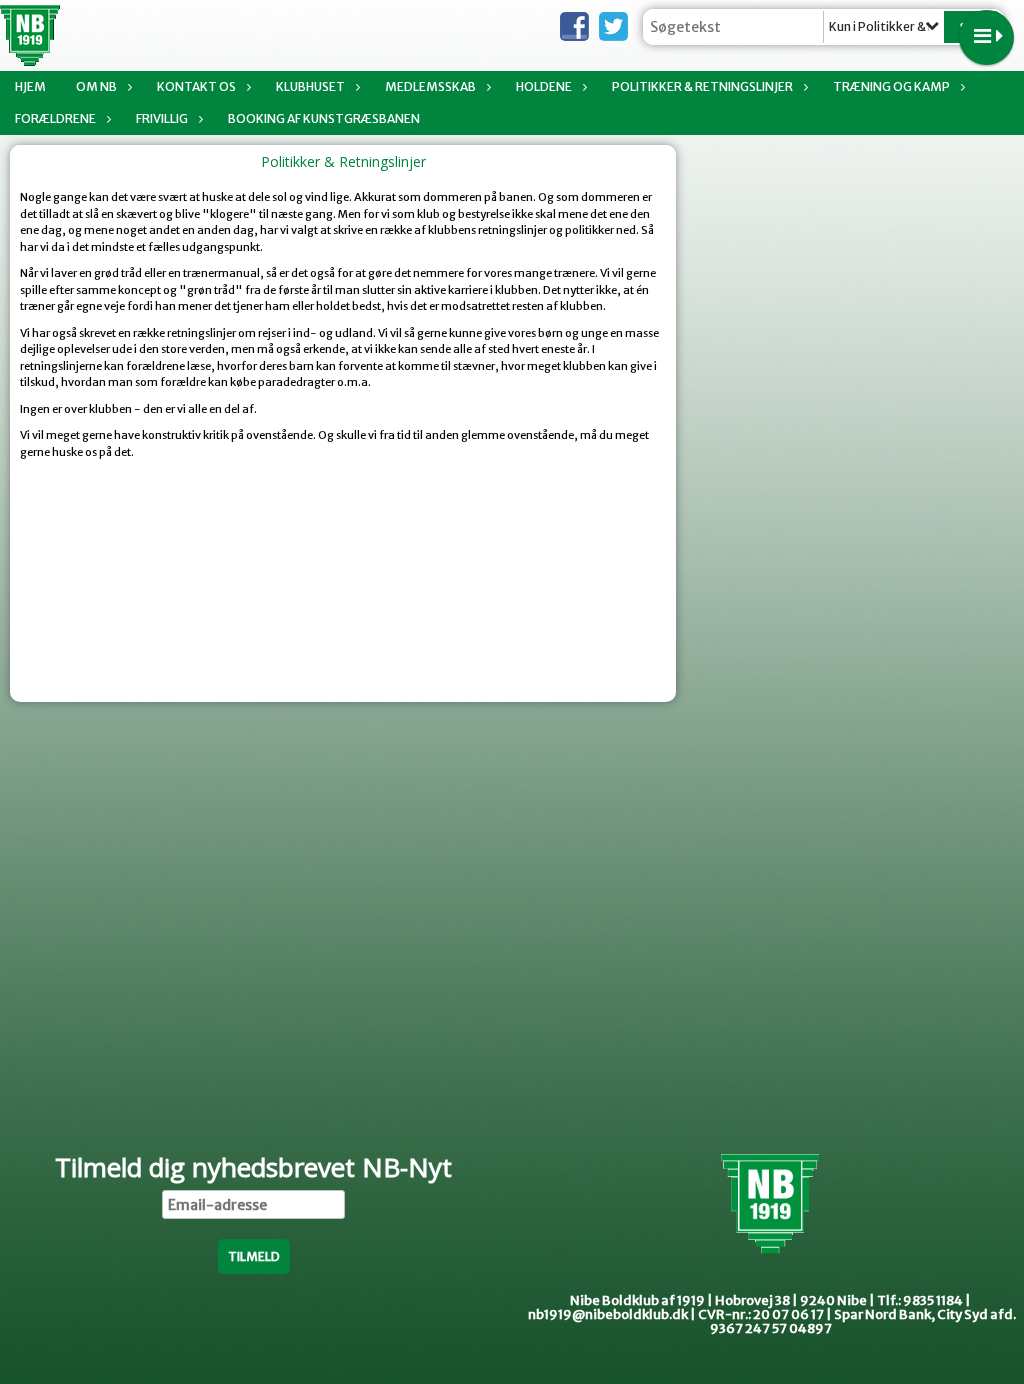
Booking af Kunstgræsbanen (324, 118)
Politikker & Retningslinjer (702, 86)
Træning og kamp (891, 86)
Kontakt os (196, 86)
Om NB (96, 86)
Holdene (544, 86)
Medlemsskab (430, 86)
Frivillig (162, 118)
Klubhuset (310, 86)
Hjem (30, 86)
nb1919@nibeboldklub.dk (608, 1314)
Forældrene (55, 118)
